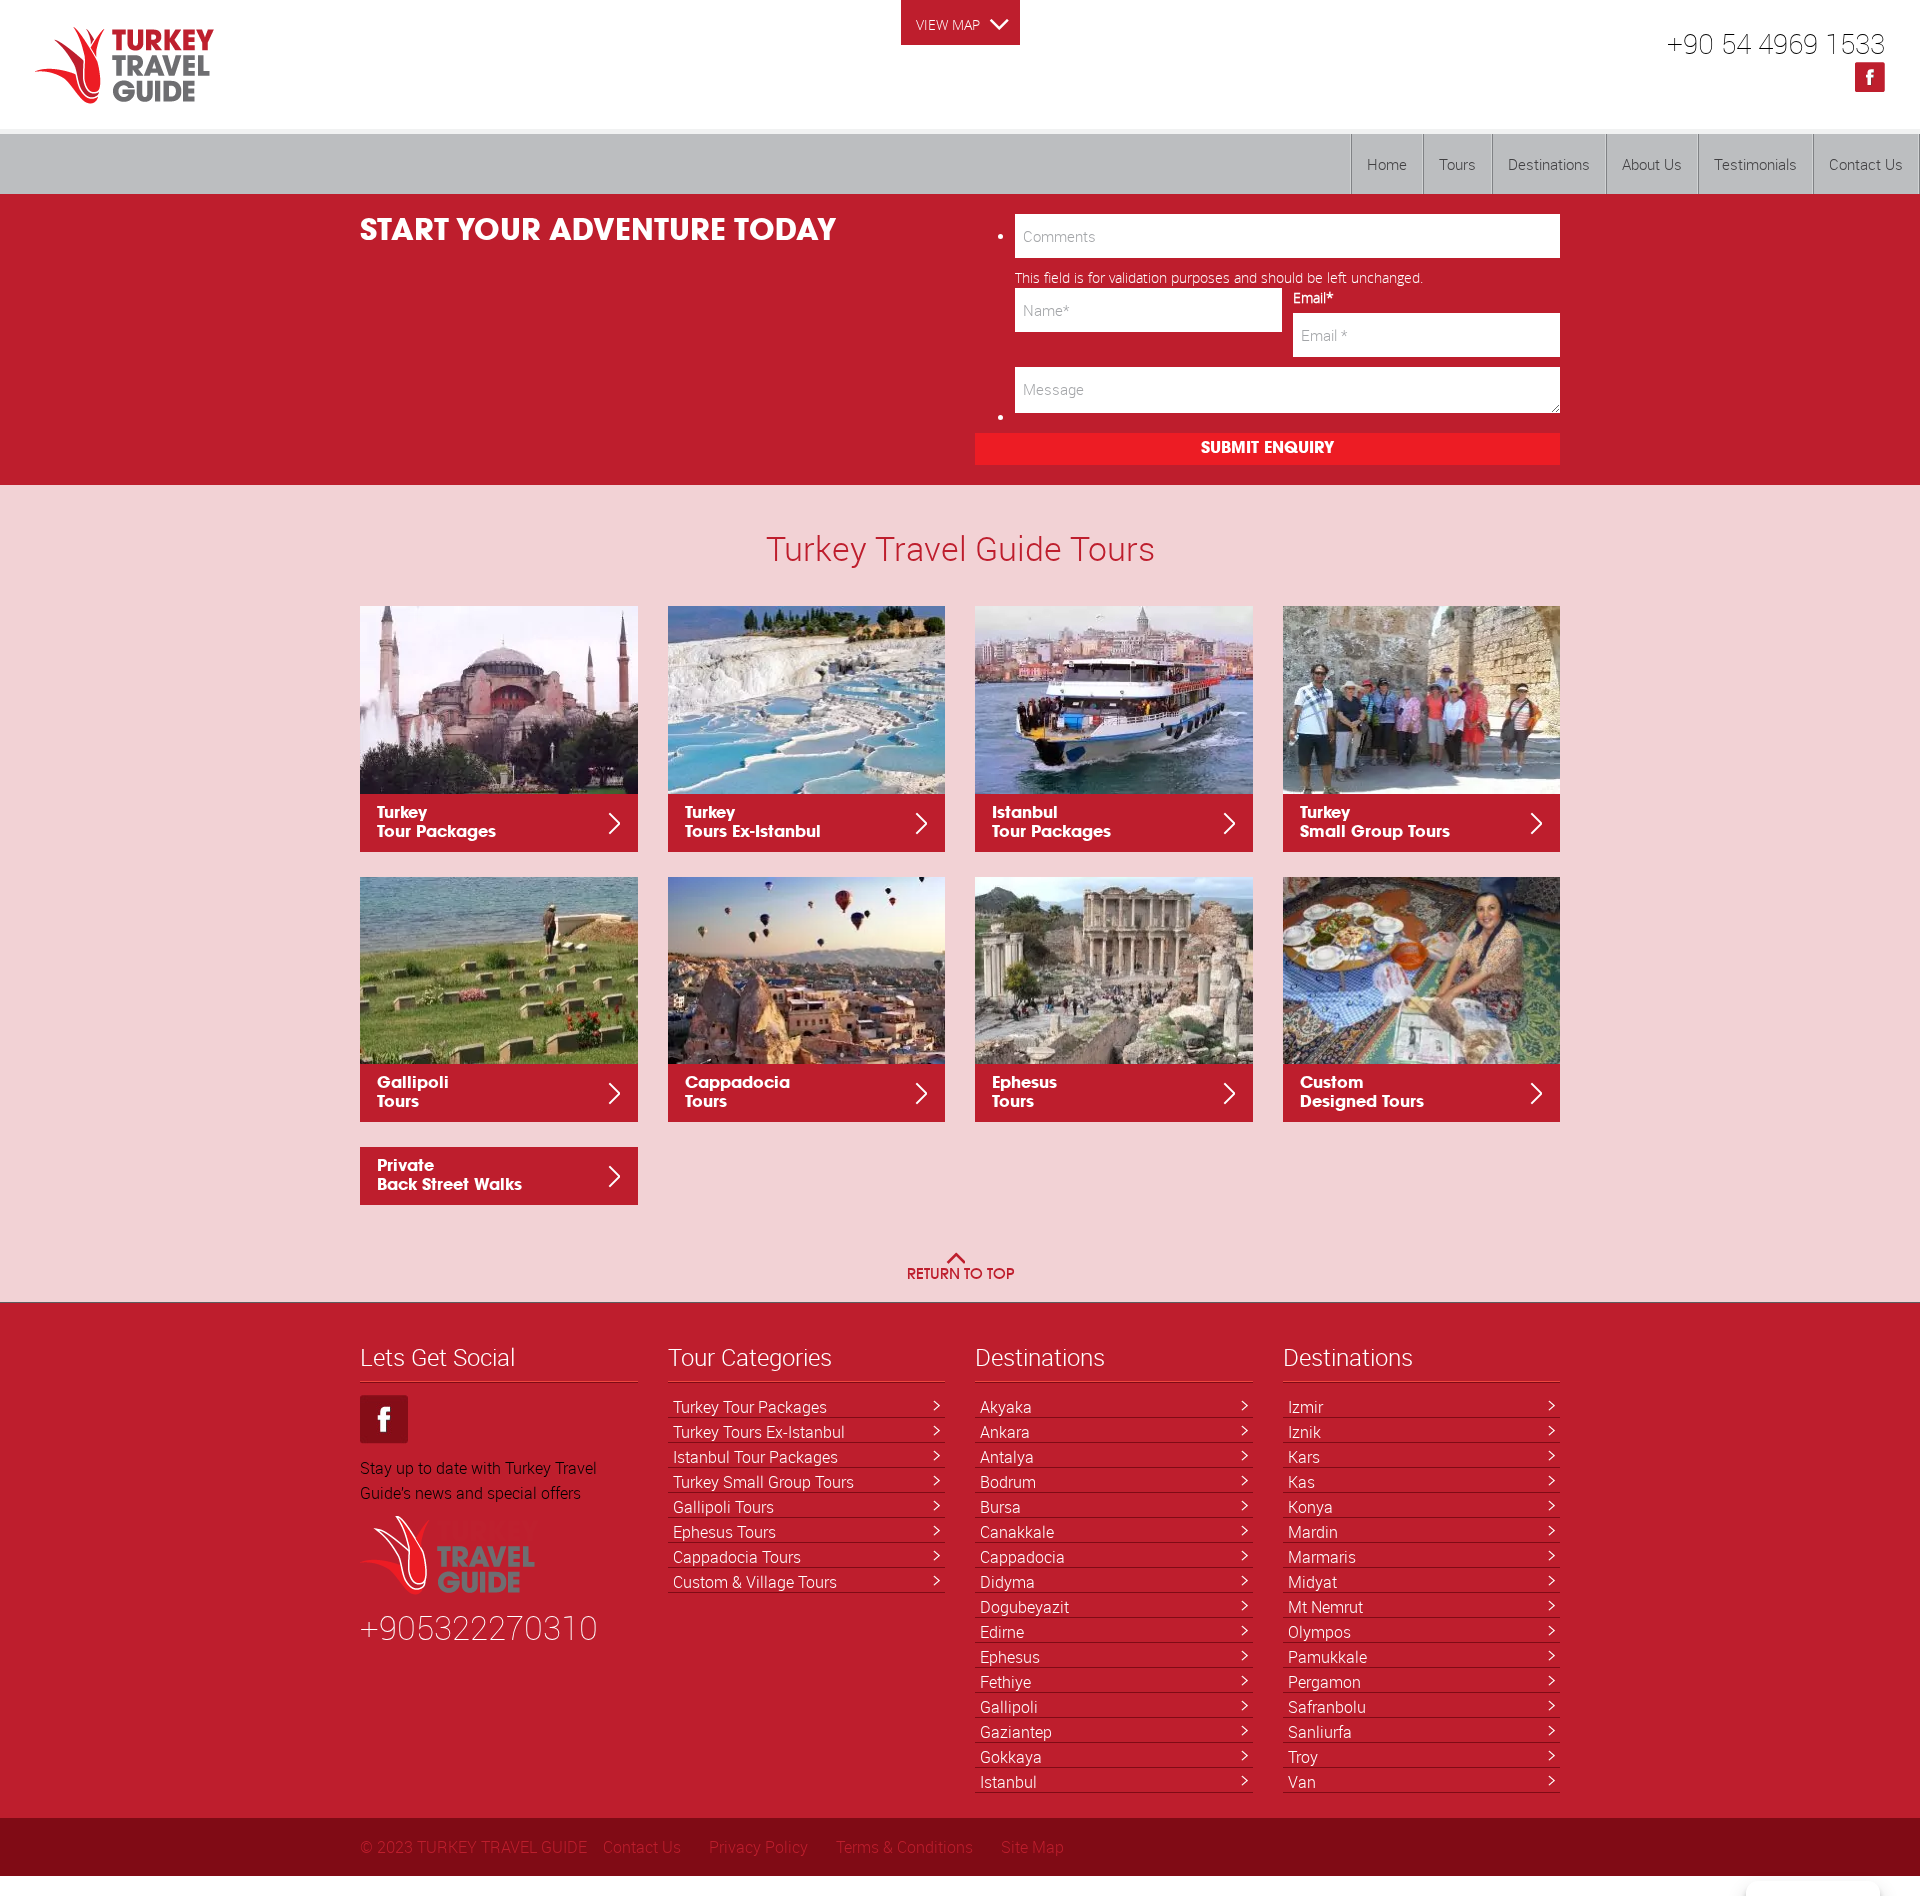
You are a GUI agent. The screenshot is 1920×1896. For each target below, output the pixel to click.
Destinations (1549, 164)
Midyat (1312, 1582)
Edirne (1002, 1632)
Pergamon (1324, 1682)
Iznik (1304, 1432)
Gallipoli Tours (723, 1507)
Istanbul (1008, 1782)
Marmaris (1322, 1557)
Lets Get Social (437, 1358)
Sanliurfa (1320, 1732)
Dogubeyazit (1024, 1607)
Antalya (1007, 1457)
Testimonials (1755, 164)
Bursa (1000, 1507)
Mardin (1313, 1532)
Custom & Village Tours (755, 1582)
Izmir (1305, 1407)
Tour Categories (750, 1358)
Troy (1303, 1757)
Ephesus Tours (724, 1532)
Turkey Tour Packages (750, 1407)
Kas (1301, 1482)
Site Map (1032, 1847)
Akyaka (1006, 1407)
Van (1302, 1782)
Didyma (1007, 1582)
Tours (1457, 164)
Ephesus (1010, 1657)
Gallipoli (1009, 1707)
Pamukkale (1327, 1657)
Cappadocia (1022, 1557)
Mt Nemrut (1325, 1607)
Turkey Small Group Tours (763, 1482)
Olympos (1319, 1632)
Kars (1304, 1457)
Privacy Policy (758, 1847)
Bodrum (1008, 1482)
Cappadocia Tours (737, 1557)
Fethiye (1005, 1682)
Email (1313, 297)
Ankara (1005, 1432)
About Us (1652, 164)
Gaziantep (1016, 1732)
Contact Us (1866, 164)
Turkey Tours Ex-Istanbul (759, 1432)
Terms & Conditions (904, 1847)
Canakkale (1017, 1532)
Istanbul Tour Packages (755, 1457)
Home (1387, 164)
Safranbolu (1327, 1707)
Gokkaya (1011, 1757)
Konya (1310, 1507)
